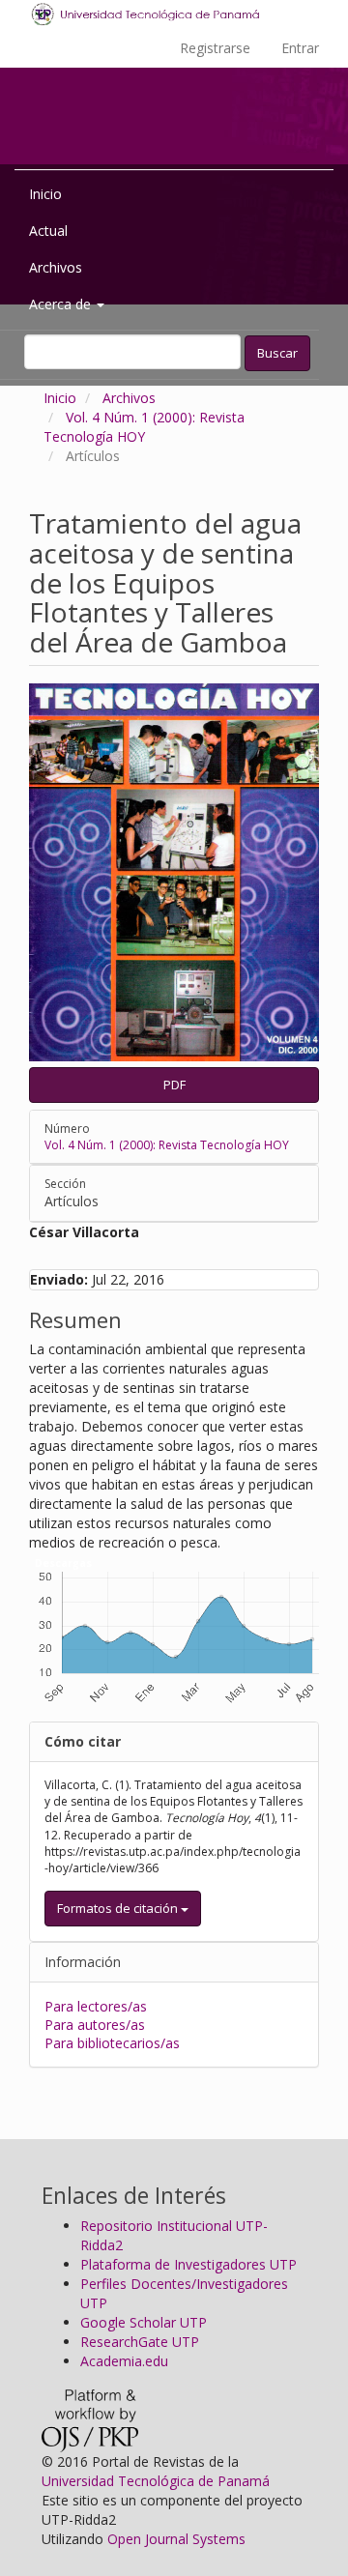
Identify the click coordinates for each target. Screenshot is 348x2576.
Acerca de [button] (62, 304)
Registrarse (215, 48)
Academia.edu (124, 2361)
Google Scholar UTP (144, 2322)
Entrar (300, 48)
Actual (48, 231)
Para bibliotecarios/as (112, 2043)
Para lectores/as (96, 2006)
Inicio (45, 194)
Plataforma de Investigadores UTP (188, 2264)
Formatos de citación (119, 1908)
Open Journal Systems (176, 2539)
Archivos (56, 267)
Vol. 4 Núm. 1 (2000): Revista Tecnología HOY (144, 427)
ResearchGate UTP (140, 2342)
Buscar (277, 353)
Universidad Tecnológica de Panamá (156, 2481)
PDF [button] (174, 1085)
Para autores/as (95, 2025)
